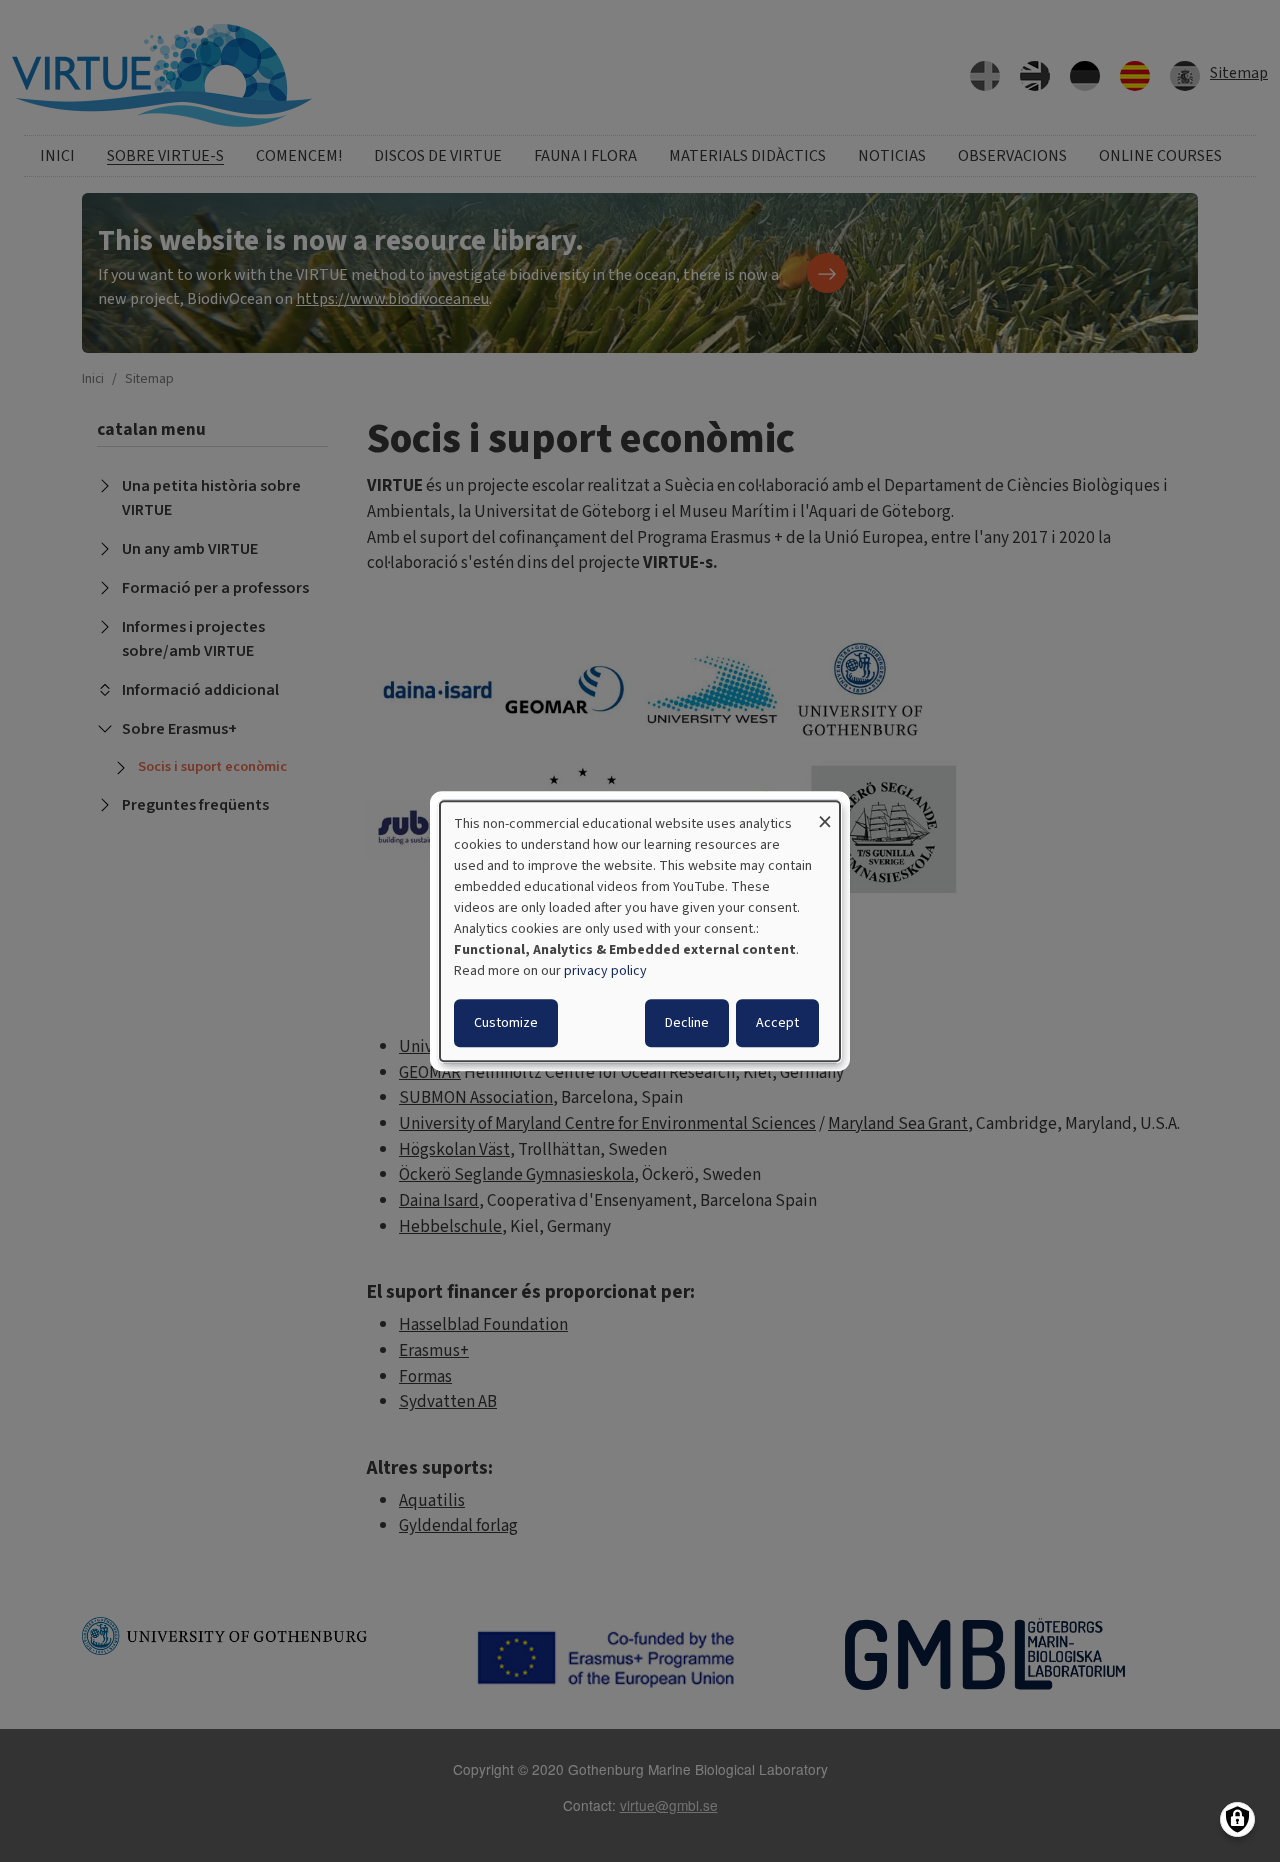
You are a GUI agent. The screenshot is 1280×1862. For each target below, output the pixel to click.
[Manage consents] (1237, 1819)
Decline (687, 1023)
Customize (506, 1023)
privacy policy (605, 971)
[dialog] (640, 931)
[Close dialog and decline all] (825, 813)
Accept (777, 1023)
